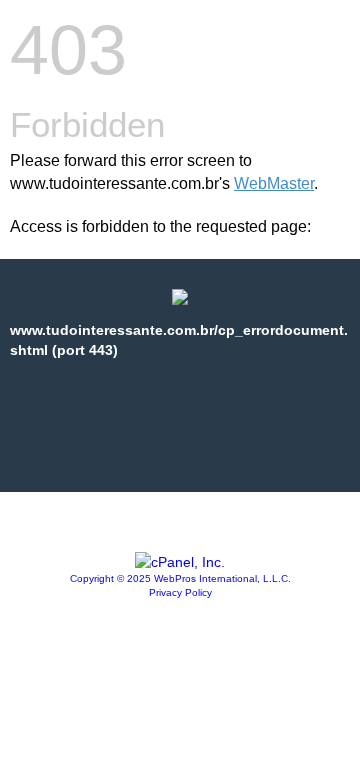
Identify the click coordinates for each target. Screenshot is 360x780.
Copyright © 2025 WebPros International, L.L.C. (180, 578)
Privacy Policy (180, 592)
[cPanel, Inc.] (180, 562)
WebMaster (274, 183)
